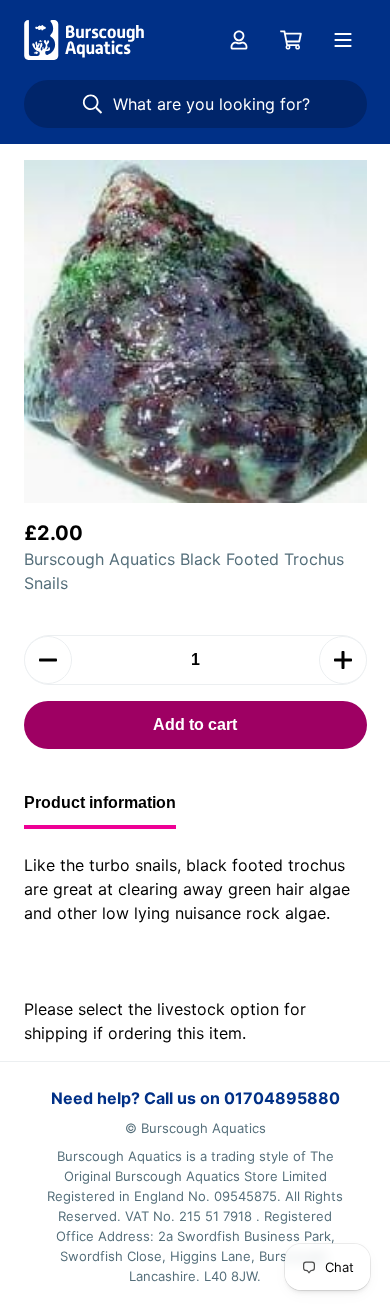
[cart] (291, 40)
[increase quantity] (343, 660)
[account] (239, 40)
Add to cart (195, 724)
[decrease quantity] (48, 660)
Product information (100, 802)
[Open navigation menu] (343, 40)
